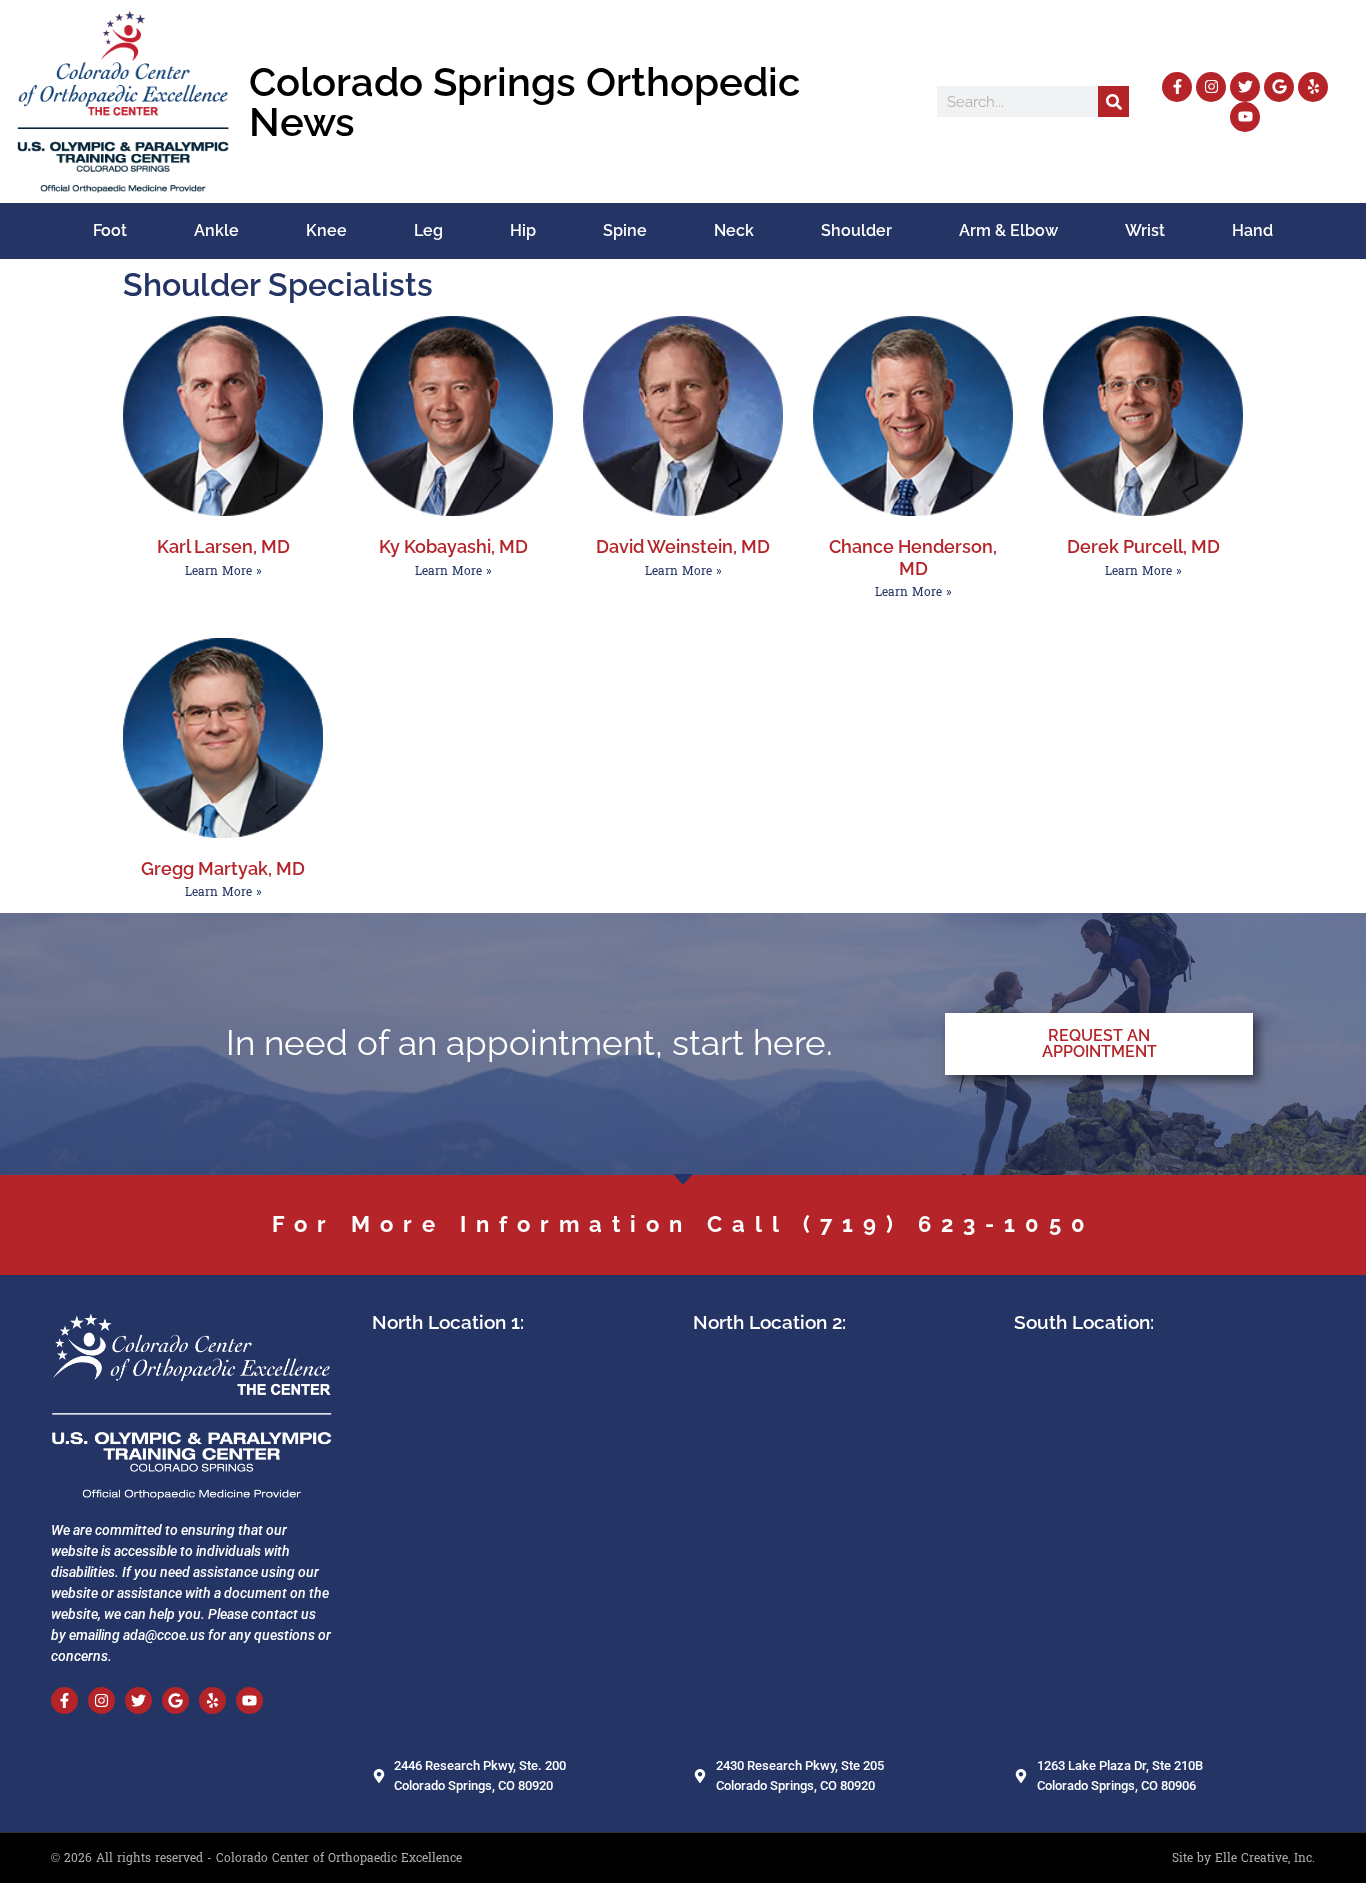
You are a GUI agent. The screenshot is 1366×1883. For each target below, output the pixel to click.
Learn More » (223, 571)
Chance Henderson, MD (913, 557)
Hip (523, 230)
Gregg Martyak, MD (223, 868)
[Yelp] (1313, 87)
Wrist (1145, 230)
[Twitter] (1245, 87)
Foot (110, 230)
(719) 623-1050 (949, 1224)
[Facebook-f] (1177, 87)
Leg (428, 230)
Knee (326, 230)
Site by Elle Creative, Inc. (1243, 1858)
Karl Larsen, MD (223, 546)
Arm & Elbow (1008, 230)
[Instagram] (1211, 87)
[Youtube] (1245, 117)
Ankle (216, 230)
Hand (1252, 230)
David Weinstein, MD (683, 546)
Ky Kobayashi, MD (453, 546)
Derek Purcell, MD (1143, 546)
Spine (625, 230)
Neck (734, 230)
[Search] (1113, 101)
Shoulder (856, 230)
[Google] (1279, 87)
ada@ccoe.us (164, 1635)
